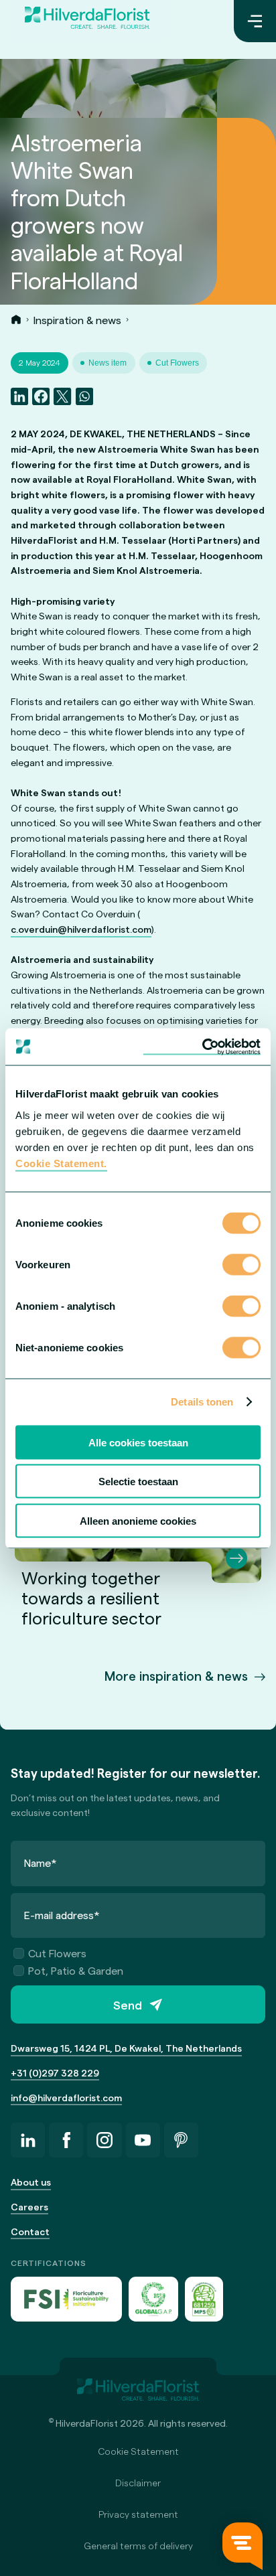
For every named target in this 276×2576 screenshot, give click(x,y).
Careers (29, 2207)
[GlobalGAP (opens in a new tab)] (153, 2299)
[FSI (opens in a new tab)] (66, 2299)
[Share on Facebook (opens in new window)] (41, 396)
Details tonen (202, 1402)
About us (31, 2182)
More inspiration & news (176, 1676)
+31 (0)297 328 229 (55, 2073)
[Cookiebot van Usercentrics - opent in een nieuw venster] (202, 1047)
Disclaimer (138, 2483)
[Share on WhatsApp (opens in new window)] (84, 396)
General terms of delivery (138, 2546)
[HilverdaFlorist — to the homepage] (87, 21)
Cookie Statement (138, 2451)
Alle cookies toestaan (138, 1442)
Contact (30, 2231)
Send (128, 2004)
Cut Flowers (177, 363)
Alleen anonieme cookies (138, 1520)
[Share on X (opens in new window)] (62, 396)
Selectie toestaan (138, 1482)
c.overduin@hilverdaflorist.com (81, 929)
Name (41, 1863)
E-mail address (62, 1915)
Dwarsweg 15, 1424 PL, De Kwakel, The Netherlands (126, 2048)
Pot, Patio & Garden (76, 1970)
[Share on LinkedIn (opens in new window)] (19, 396)
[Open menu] (255, 21)
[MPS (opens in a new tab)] (204, 2299)
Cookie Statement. (61, 1163)
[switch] (241, 1266)
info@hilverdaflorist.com (66, 2098)
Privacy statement (138, 2514)
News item (108, 363)
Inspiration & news (77, 320)
